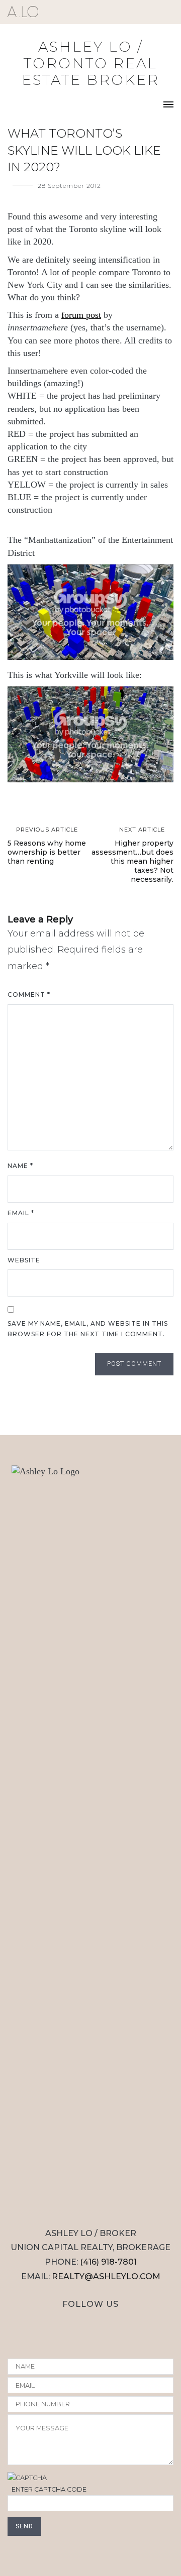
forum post (81, 315)
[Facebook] (79, 2323)
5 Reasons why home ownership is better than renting (47, 846)
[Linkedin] (124, 2323)
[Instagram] (58, 2323)
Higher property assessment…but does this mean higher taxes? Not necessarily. (132, 855)
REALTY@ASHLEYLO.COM (106, 2276)
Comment (29, 994)
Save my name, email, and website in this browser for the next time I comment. (88, 1329)
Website (24, 1260)
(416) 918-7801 (108, 2262)
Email (21, 1213)
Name (20, 1166)
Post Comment (134, 1364)
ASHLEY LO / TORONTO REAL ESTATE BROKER (90, 63)
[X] (102, 2323)
